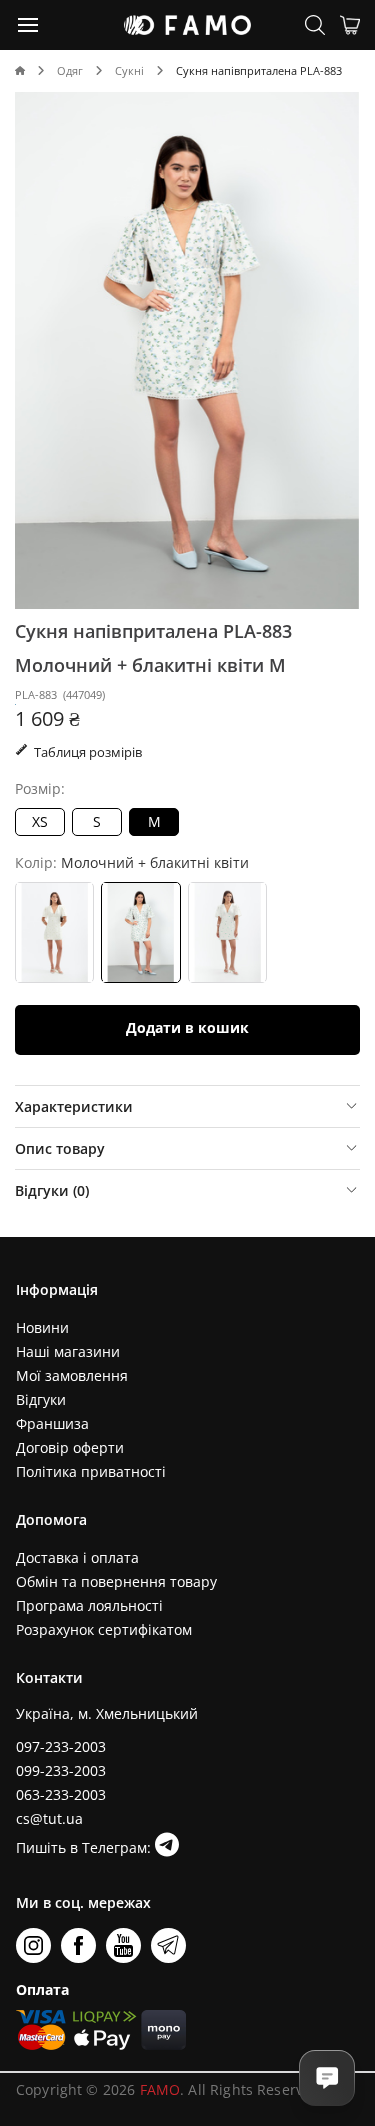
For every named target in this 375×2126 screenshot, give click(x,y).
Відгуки (41, 1399)
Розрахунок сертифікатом (104, 1629)
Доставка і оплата (77, 1557)
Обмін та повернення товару (116, 1581)
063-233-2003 (61, 1794)
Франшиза (52, 1423)
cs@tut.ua (49, 1818)
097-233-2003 (61, 1746)
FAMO (160, 2089)
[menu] (29, 24)
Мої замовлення (72, 1375)
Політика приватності (91, 1471)
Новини (42, 1327)
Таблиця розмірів (86, 752)
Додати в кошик (187, 1027)
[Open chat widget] (327, 2078)
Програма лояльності (89, 1605)
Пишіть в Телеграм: (85, 1847)
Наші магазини (68, 1351)
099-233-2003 (61, 1770)
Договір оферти (70, 1447)
